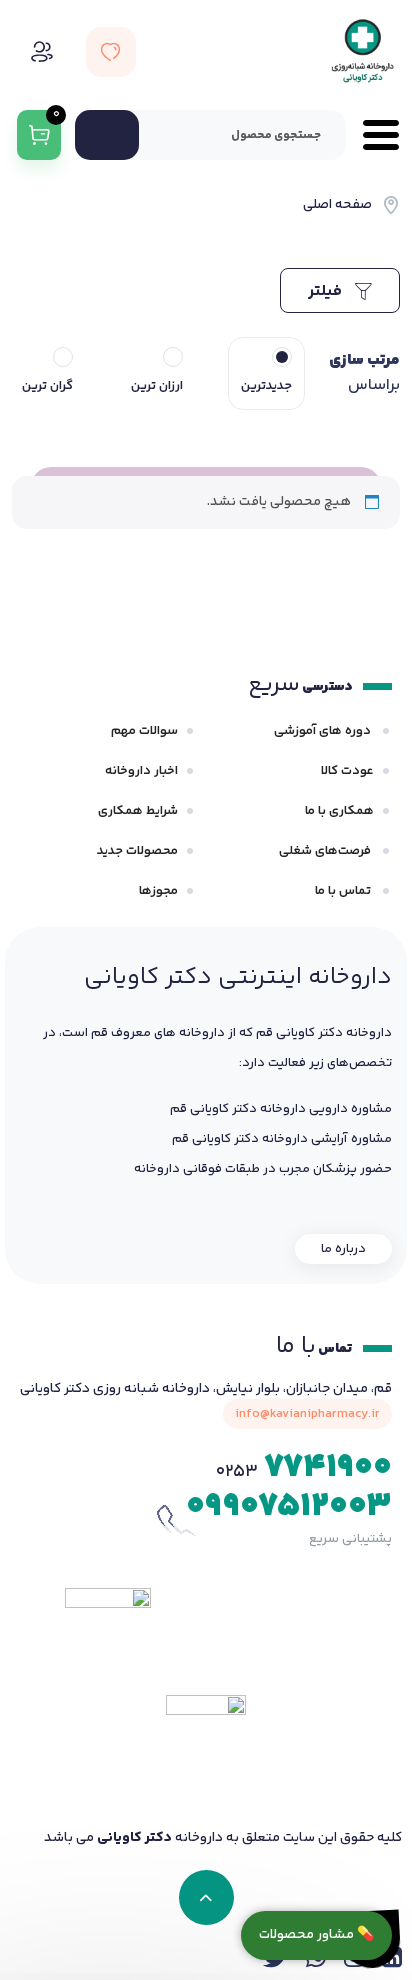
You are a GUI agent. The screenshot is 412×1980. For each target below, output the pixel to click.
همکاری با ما (339, 811)
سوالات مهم (144, 731)
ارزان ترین (157, 386)
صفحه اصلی (337, 205)
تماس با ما (344, 891)
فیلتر (327, 291)
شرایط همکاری (138, 811)
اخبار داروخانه (141, 771)
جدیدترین (266, 386)
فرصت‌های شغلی (326, 851)
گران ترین (47, 386)
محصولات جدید (137, 851)
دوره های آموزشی (324, 731)
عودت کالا (347, 771)
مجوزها (158, 891)
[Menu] (372, 135)
